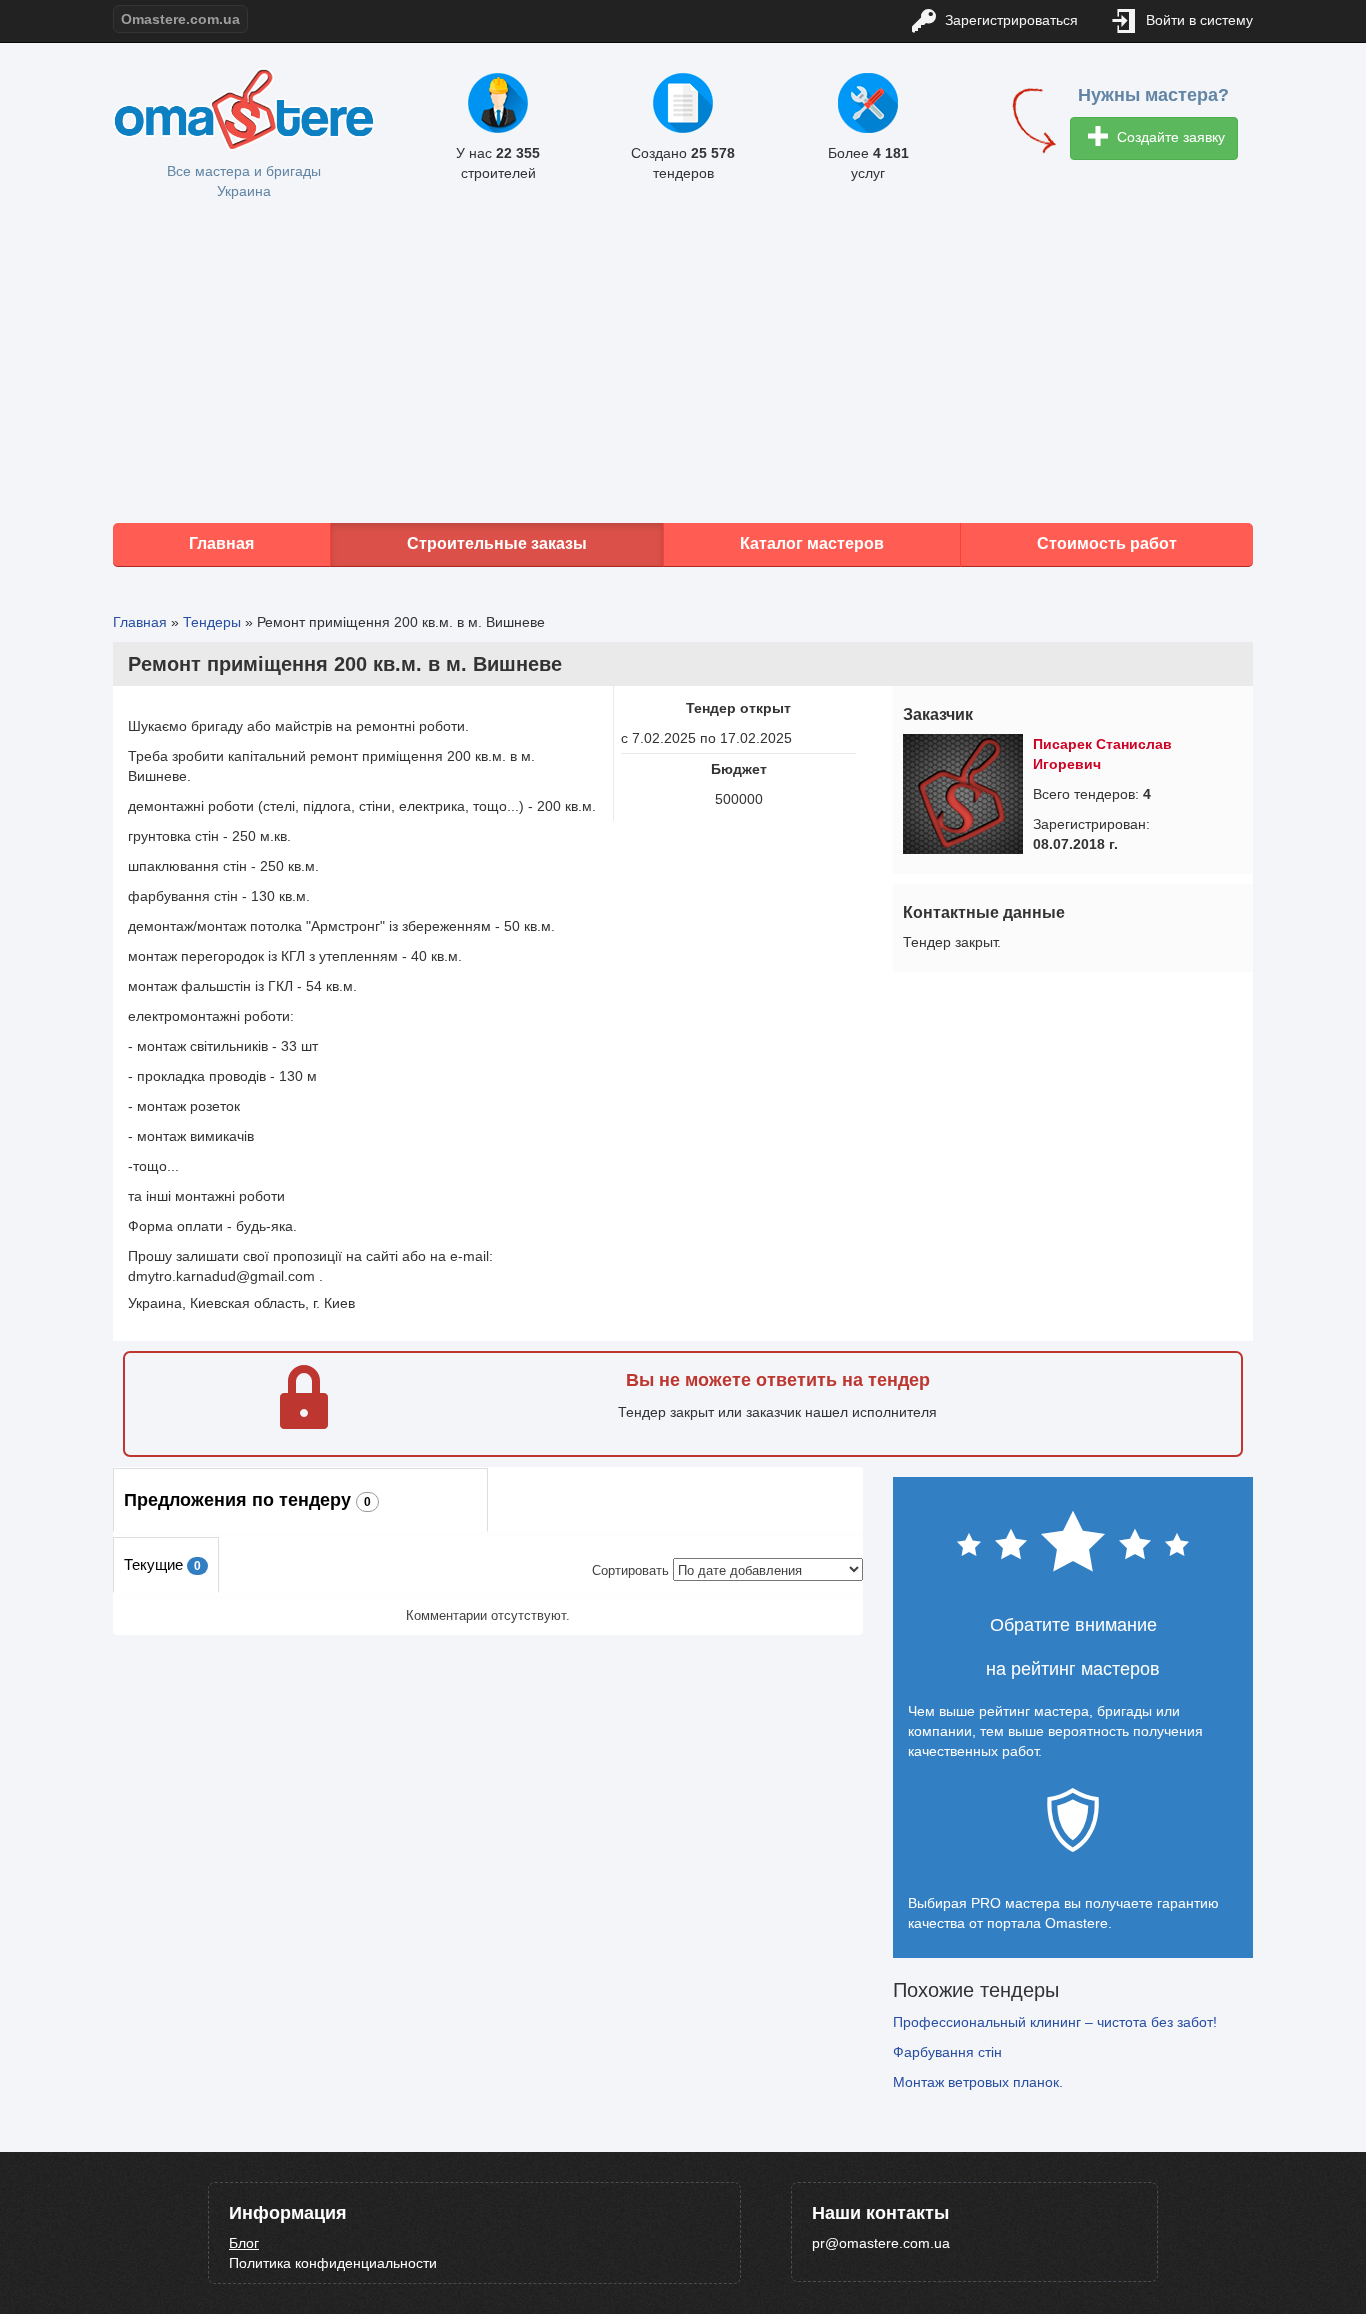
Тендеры (212, 622)
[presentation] (166, 1565)
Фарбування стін (947, 2052)
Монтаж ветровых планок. (978, 2082)
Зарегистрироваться (1009, 20)
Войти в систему (1197, 20)
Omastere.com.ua (180, 19)
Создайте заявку (1169, 137)
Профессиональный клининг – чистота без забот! (1055, 2022)
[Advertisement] (683, 363)
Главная (221, 543)
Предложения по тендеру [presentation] (247, 1500)
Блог (244, 2243)
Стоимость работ (1107, 543)
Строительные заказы (497, 543)
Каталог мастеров (812, 543)
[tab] (300, 1500)
